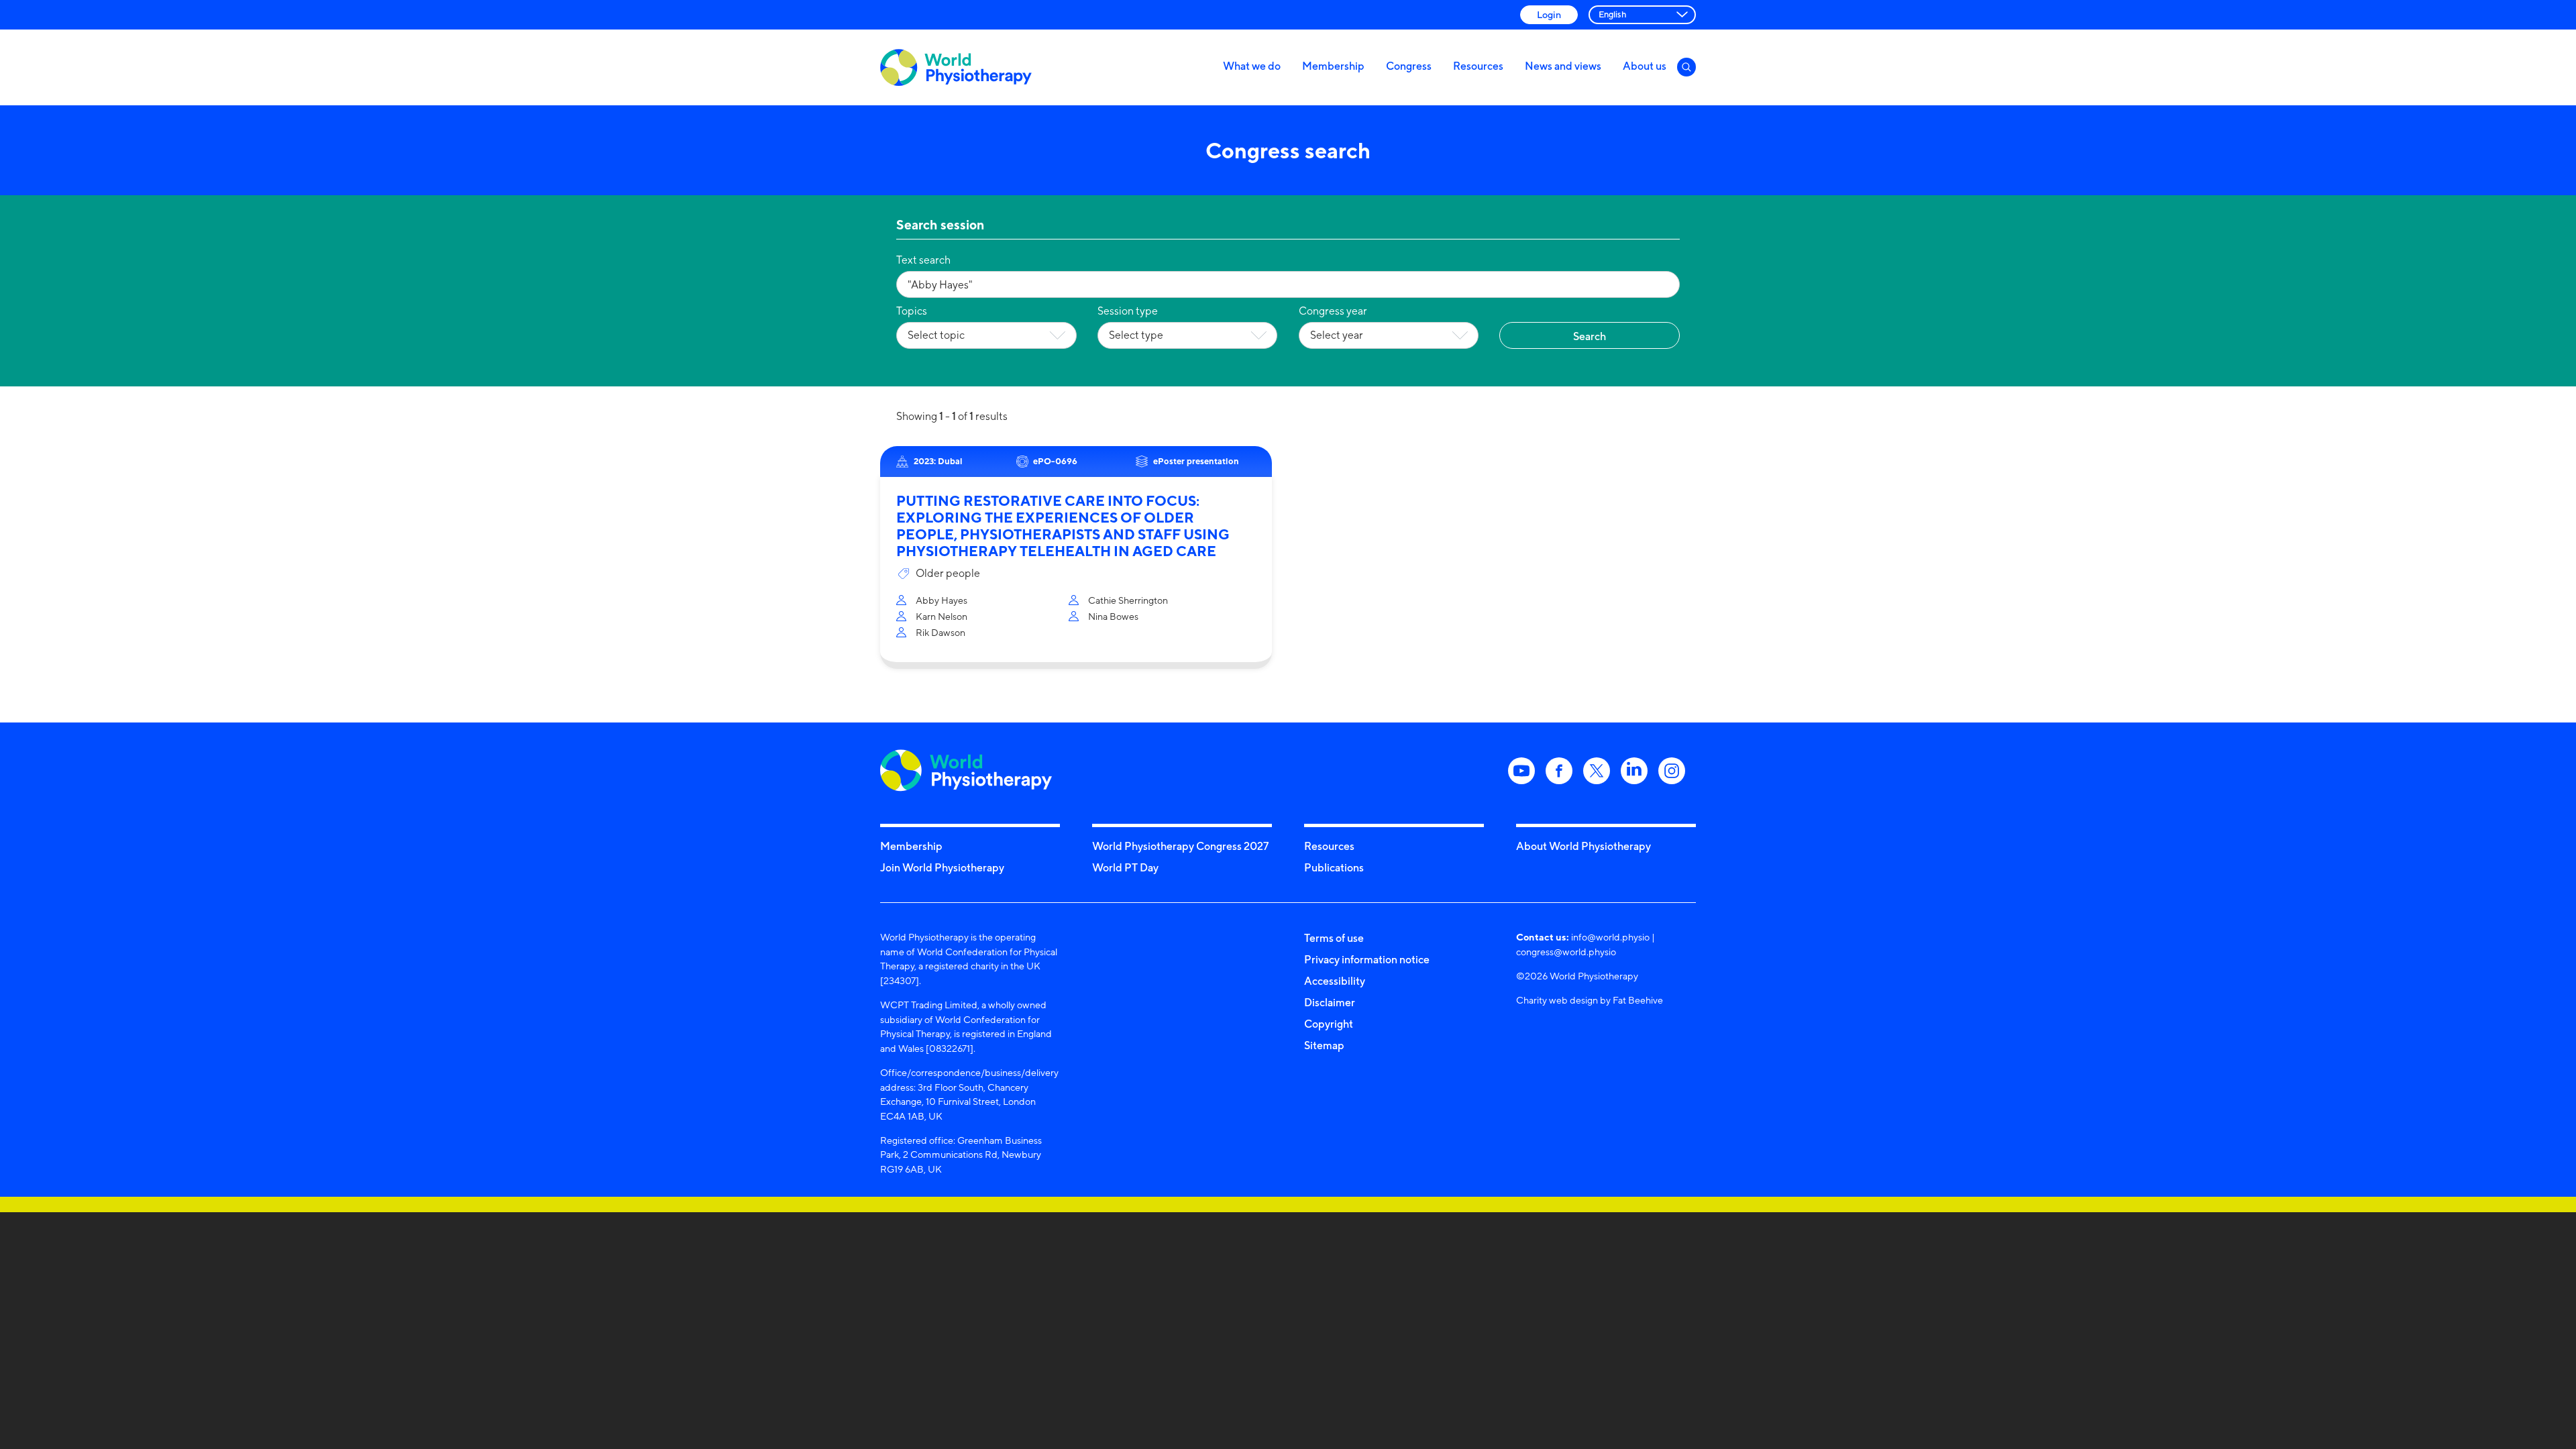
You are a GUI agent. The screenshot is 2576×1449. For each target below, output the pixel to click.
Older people (948, 573)
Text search (923, 260)
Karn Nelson (942, 616)
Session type (1128, 311)
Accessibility (1335, 981)
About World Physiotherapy (1584, 846)
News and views (1563, 66)
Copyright (1329, 1024)
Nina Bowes (1113, 616)
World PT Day (1125, 867)
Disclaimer (1330, 1002)
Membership (1333, 66)
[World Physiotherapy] (956, 67)
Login (1549, 14)
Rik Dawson (941, 632)
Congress (1409, 66)
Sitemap (1324, 1045)
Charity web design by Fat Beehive (1590, 1000)
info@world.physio (1610, 937)
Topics (912, 311)
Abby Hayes (942, 600)
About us (1645, 66)
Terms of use (1334, 938)
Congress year (1333, 311)
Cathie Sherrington (1128, 600)
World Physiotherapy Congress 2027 (1180, 846)
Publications (1334, 867)
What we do (1252, 66)
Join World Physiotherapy (942, 867)
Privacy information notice (1367, 959)
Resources (1478, 66)
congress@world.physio (1566, 952)
